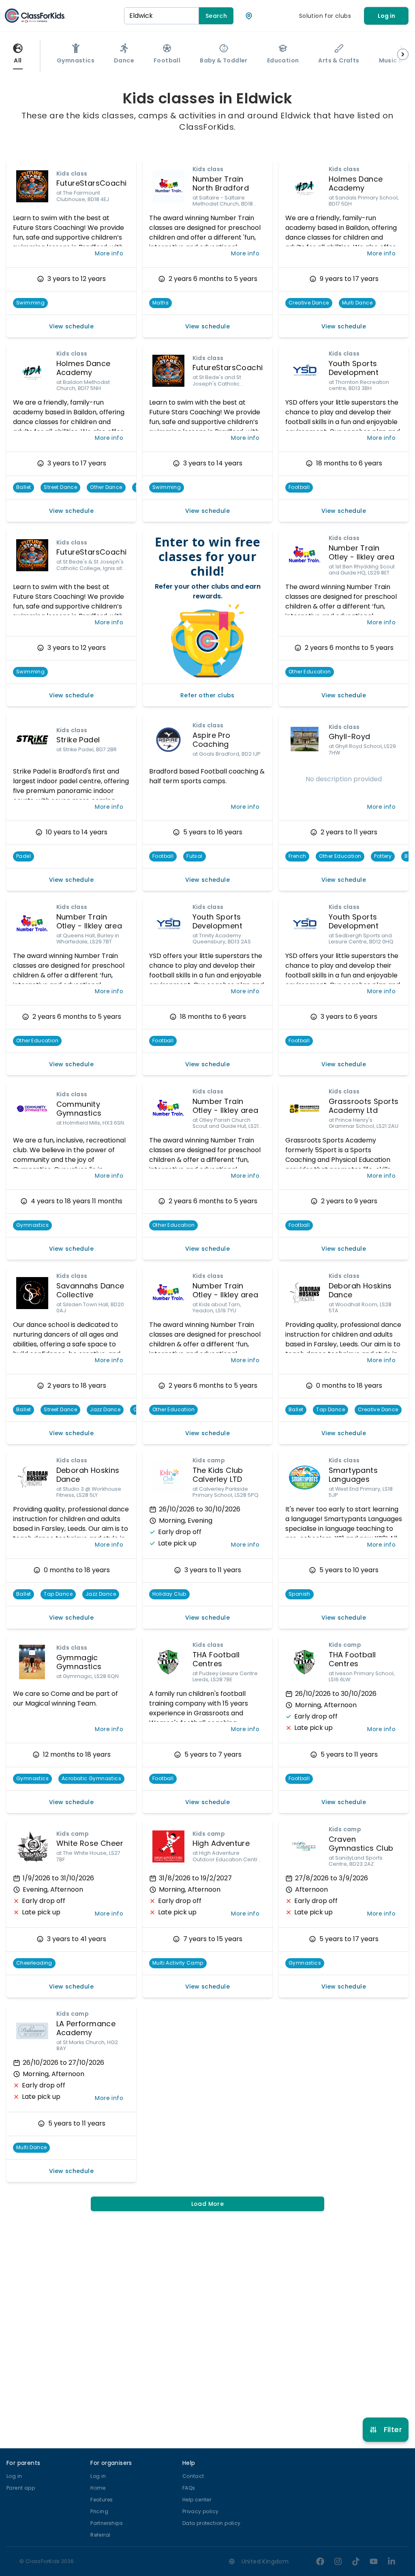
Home (98, 2488)
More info (109, 253)
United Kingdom (265, 2561)
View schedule (71, 326)
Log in (386, 16)
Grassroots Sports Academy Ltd (364, 1106)
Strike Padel (78, 740)
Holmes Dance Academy (356, 184)
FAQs (189, 2488)
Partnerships (107, 2523)
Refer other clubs (207, 695)
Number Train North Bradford (221, 184)
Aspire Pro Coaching (212, 740)
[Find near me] (249, 16)
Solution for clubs (325, 16)
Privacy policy (201, 2511)
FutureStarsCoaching (96, 183)
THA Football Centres (216, 1659)
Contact (193, 2476)
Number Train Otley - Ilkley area (362, 553)
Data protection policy (212, 2523)
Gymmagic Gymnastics (79, 1662)
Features (102, 2500)
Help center (197, 2500)
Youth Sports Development (354, 368)
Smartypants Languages (353, 1475)
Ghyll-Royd (350, 736)
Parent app (21, 2488)
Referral (100, 2535)
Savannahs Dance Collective (90, 1290)
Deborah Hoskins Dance (360, 1290)
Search (216, 16)
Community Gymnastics (79, 1109)
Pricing (99, 2511)
